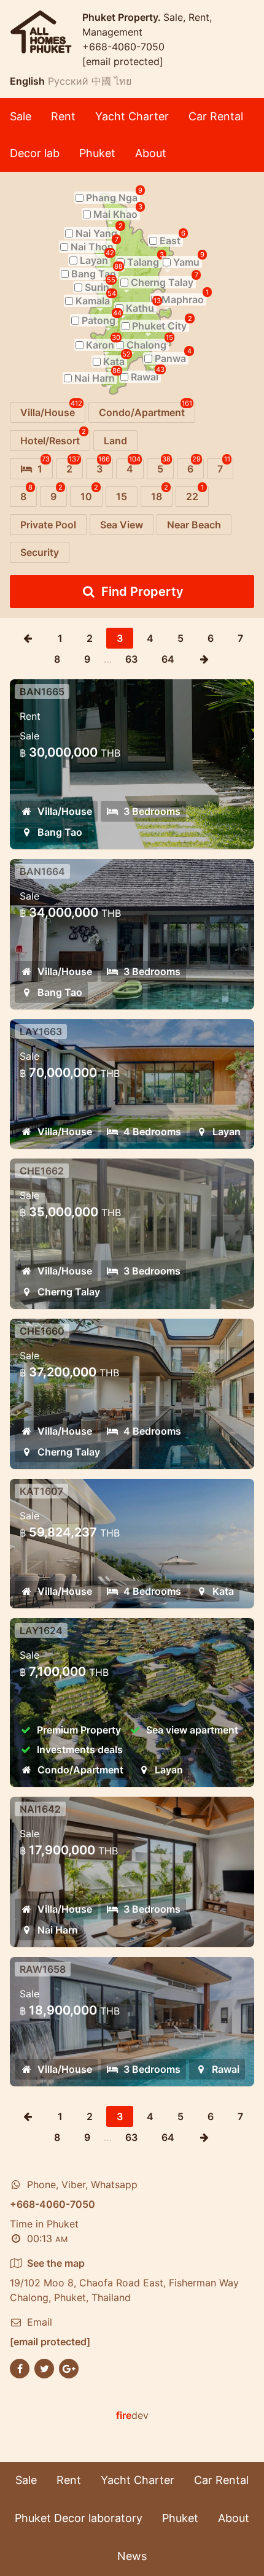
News (132, 2556)
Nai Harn (58, 1930)
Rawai (226, 2069)
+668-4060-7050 (123, 47)
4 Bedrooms (152, 1132)
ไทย (123, 81)
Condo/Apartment (80, 1770)
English (27, 81)
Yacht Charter (132, 116)
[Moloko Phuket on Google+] (69, 2367)
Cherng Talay (69, 1292)
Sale (21, 116)
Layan (227, 1132)
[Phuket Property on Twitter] (44, 2367)
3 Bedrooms (152, 811)
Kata (223, 1591)
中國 (101, 81)
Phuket (97, 153)
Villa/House (65, 811)
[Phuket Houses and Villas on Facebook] (20, 2367)
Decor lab (35, 153)
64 (168, 659)
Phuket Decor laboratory (79, 2518)
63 (131, 659)
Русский (68, 81)
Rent (63, 116)
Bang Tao (60, 832)
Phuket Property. (123, 17)
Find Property (142, 592)
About (151, 153)
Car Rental (216, 116)
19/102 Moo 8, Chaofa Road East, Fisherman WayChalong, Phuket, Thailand (124, 2280)
